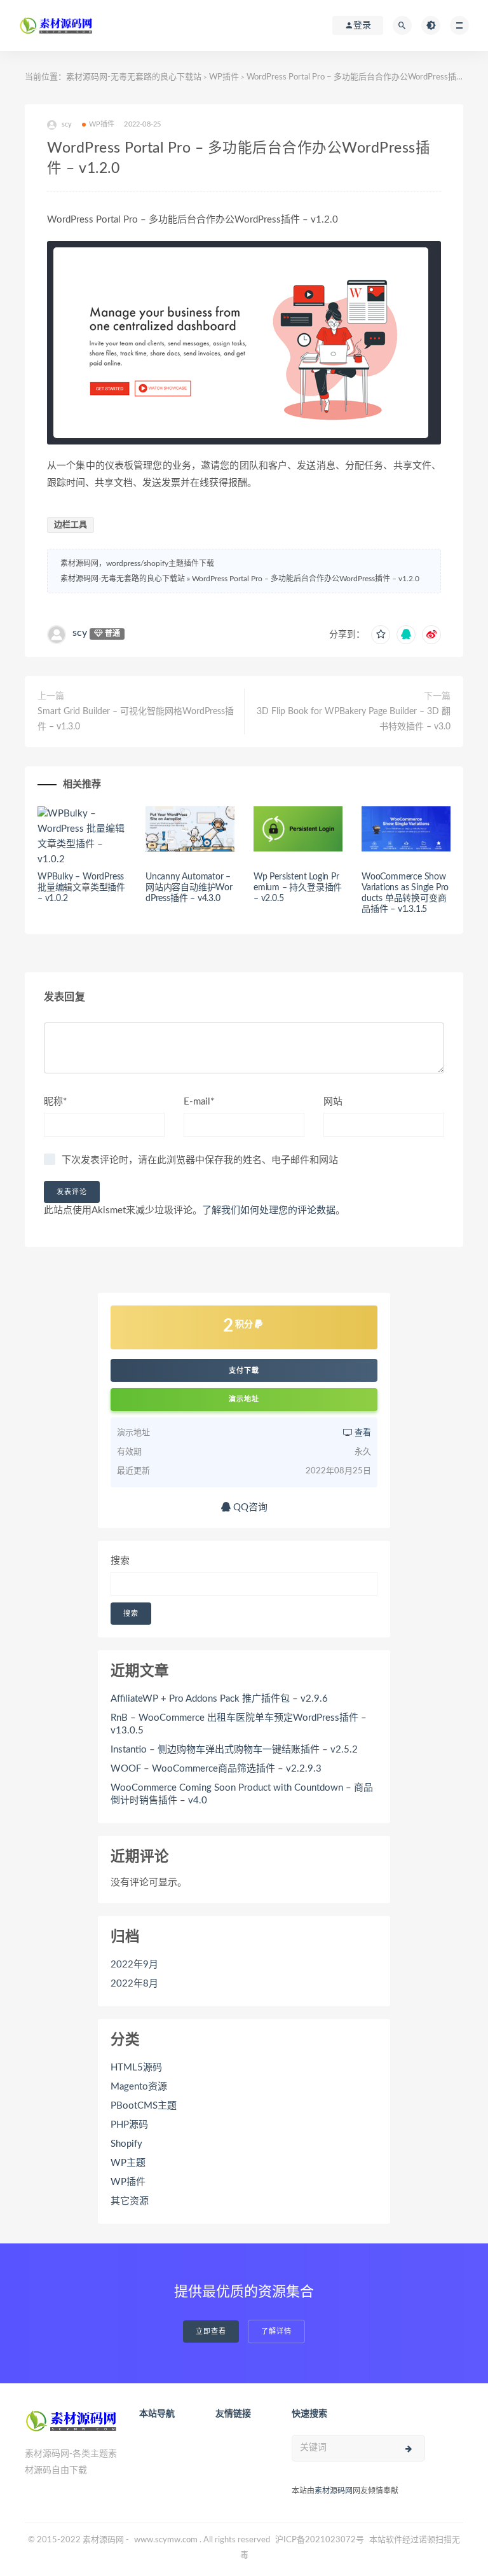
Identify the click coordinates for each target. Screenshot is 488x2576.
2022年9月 (134, 1965)
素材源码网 (334, 2491)
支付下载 (244, 1370)
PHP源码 (129, 2125)
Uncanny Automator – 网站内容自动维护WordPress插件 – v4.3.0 (189, 888)
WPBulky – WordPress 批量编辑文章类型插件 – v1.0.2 (81, 888)
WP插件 (224, 77)
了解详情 (276, 2331)
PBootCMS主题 (144, 2106)
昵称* (55, 1102)
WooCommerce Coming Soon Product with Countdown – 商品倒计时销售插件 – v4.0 (242, 1794)
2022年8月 (134, 1984)
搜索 (120, 1561)
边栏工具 (71, 525)
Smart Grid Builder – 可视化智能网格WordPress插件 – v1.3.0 (136, 719)
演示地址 (244, 1399)
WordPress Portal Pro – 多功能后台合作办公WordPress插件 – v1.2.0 (306, 579)
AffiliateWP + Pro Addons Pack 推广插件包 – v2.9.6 (219, 1699)
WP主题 (128, 2163)
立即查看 (211, 2331)
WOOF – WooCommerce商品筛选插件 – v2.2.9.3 (216, 1769)
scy (80, 633)
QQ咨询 (249, 1507)
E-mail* (199, 1102)
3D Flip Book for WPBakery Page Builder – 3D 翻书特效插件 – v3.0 (354, 719)
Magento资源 (139, 2087)
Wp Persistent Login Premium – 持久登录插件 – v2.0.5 (298, 888)
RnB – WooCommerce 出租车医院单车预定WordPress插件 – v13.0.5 (239, 1724)
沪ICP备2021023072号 (320, 2540)
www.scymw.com (166, 2540)
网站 (333, 1102)
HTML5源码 (136, 2068)
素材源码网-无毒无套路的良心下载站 (134, 77)
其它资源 (130, 2201)
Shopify (126, 2144)
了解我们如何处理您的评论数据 (269, 1210)
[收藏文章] (381, 635)
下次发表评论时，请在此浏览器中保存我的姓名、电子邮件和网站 (200, 1160)
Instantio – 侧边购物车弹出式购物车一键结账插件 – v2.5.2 (234, 1750)
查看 (362, 1433)
